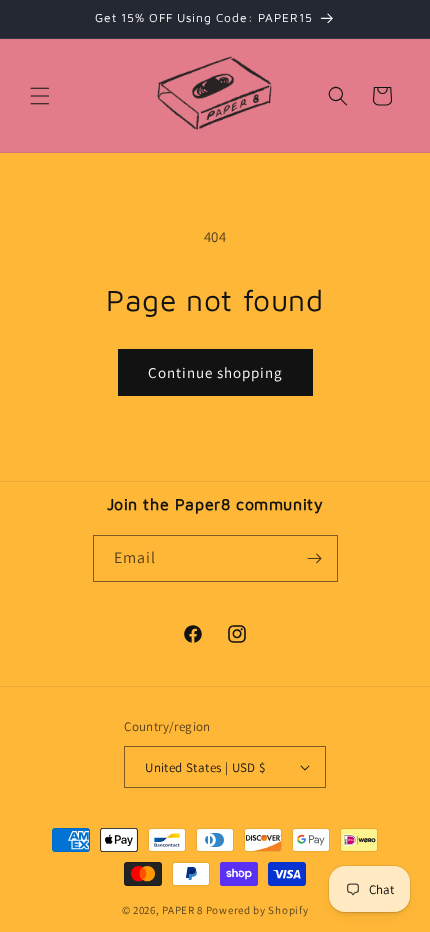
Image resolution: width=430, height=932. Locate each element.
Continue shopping (215, 372)
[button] (40, 96)
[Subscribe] (315, 558)
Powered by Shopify (257, 910)
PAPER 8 (182, 910)
